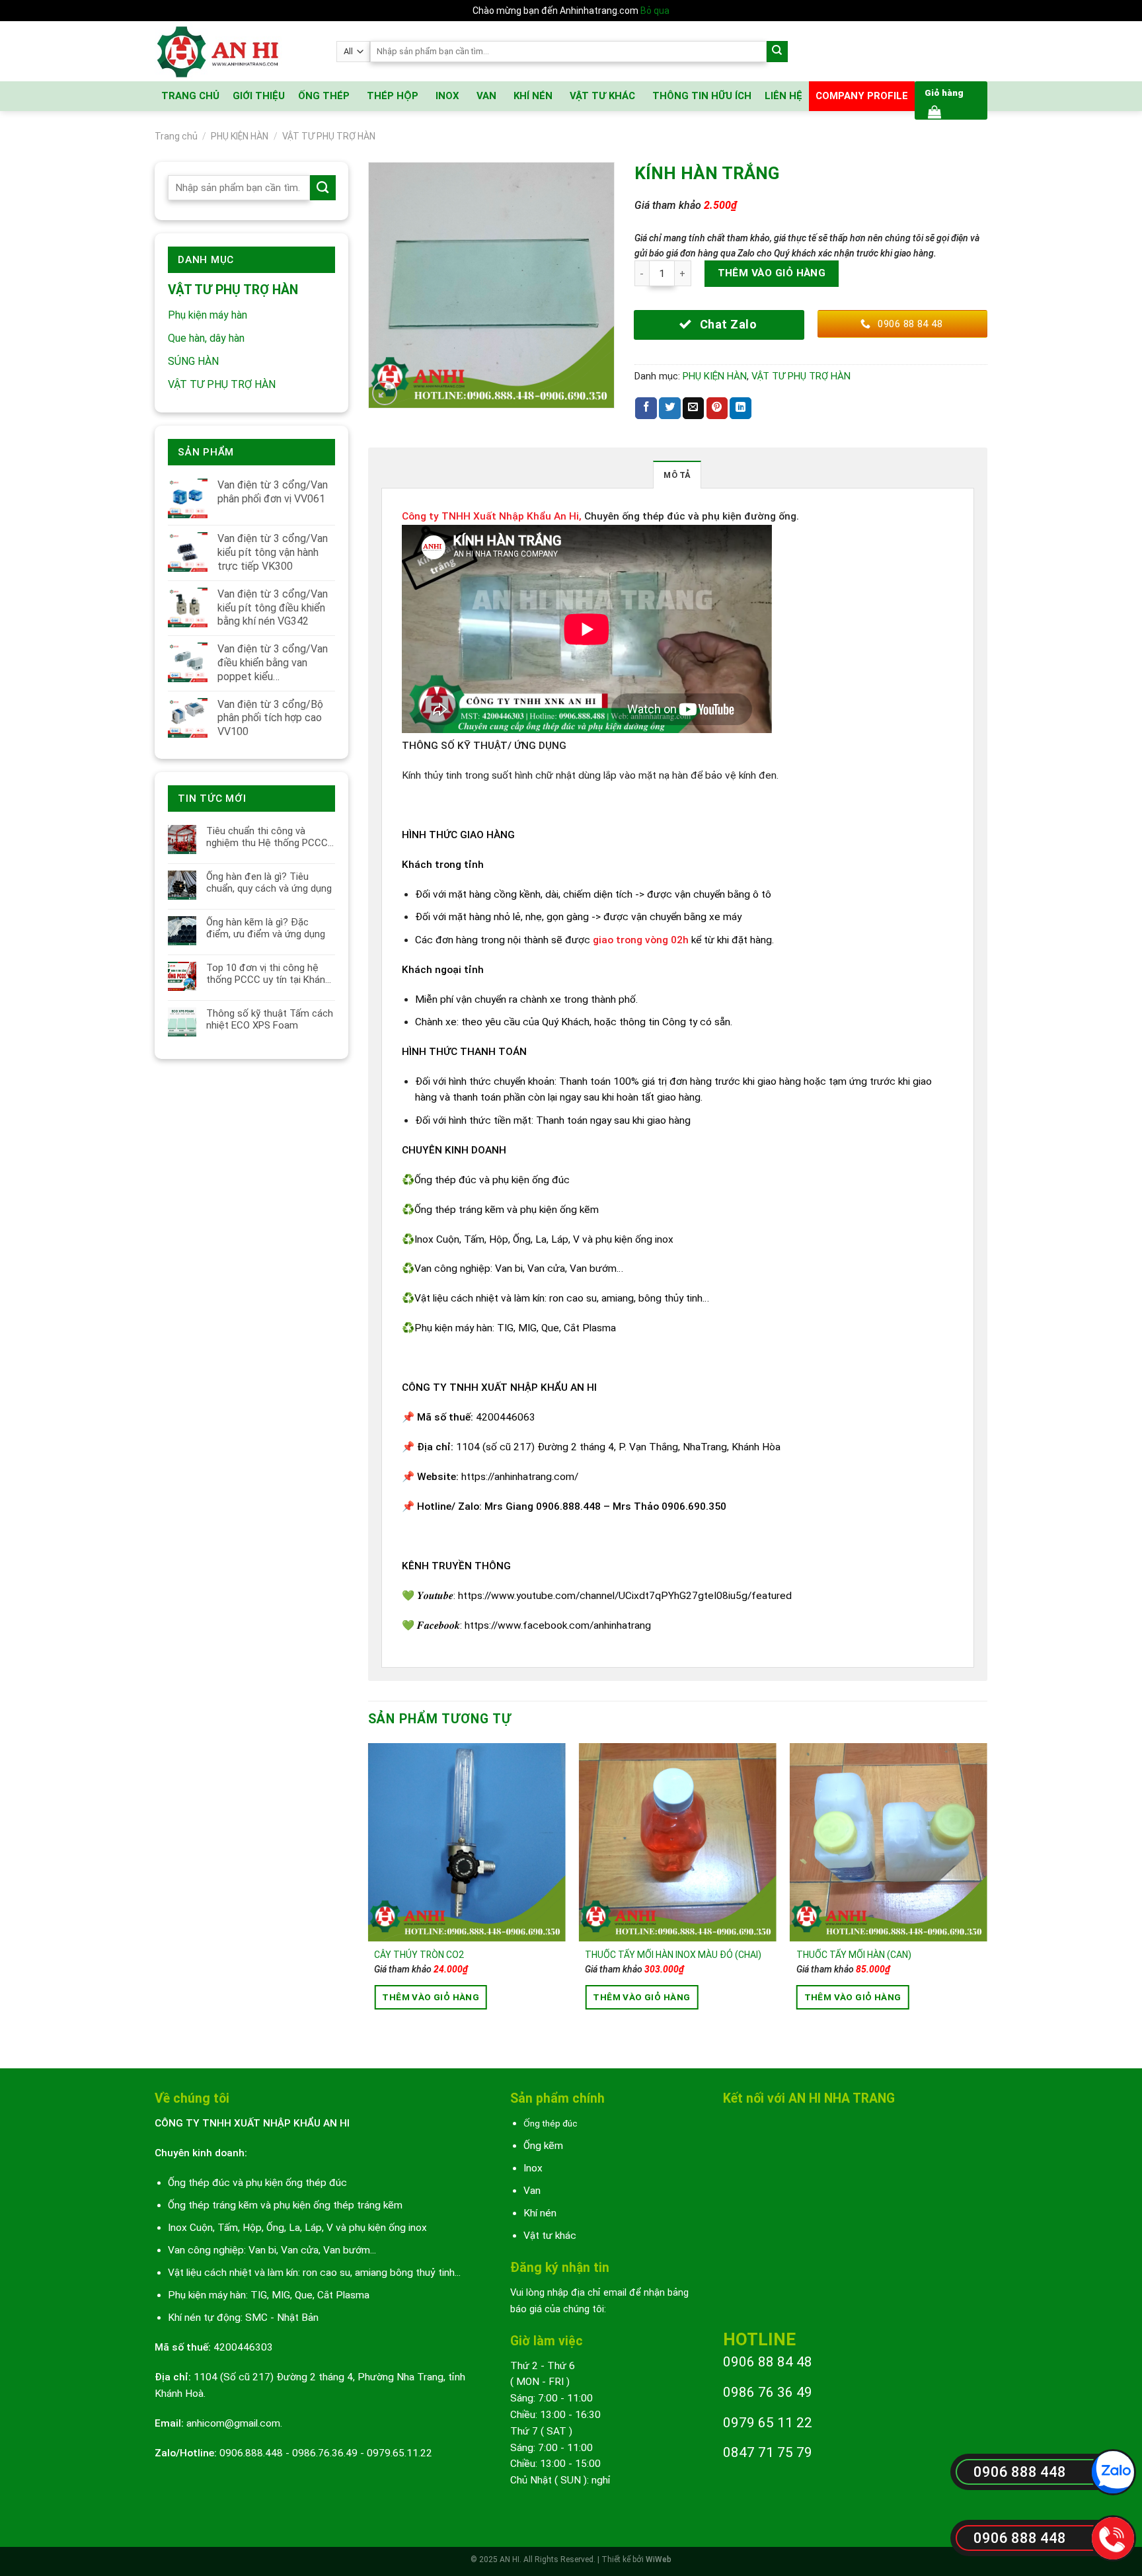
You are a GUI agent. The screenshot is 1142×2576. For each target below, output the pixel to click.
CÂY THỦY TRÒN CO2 (419, 1955)
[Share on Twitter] (670, 408)
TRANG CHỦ (190, 96)
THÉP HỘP (393, 96)
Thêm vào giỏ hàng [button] (431, 1997)
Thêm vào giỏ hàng (772, 273)
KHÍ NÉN (533, 96)
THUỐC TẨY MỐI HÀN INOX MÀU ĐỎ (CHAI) (673, 1955)
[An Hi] (236, 51)
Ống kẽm (543, 2146)
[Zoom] (385, 393)
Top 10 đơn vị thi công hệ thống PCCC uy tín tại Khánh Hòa (268, 974)
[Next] (987, 1894)
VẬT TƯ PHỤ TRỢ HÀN (329, 136)
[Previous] (369, 1894)
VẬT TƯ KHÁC (602, 96)
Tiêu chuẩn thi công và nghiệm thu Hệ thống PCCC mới (267, 837)
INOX (447, 96)
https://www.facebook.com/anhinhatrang (558, 1625)
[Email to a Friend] (694, 408)
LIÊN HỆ (783, 96)
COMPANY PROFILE (862, 96)
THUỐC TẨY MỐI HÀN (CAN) (854, 1955)
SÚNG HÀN (193, 361)
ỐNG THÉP (324, 96)
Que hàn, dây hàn (206, 338)
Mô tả (677, 475)
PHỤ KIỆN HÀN (240, 136)
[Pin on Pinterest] (717, 408)
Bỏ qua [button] (655, 11)
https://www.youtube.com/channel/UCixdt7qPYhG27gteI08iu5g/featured (625, 1596)
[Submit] (778, 52)
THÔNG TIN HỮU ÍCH (702, 96)
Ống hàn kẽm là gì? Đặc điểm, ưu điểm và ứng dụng (266, 928)
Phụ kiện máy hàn (208, 315)
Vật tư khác (550, 2236)
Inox (533, 2168)
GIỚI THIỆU (259, 96)
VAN (486, 96)
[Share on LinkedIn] (741, 408)
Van (532, 2191)
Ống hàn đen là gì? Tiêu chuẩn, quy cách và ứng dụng (269, 882)
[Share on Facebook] (646, 408)
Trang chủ (176, 136)
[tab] (677, 475)
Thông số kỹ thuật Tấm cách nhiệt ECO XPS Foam (270, 1019)
